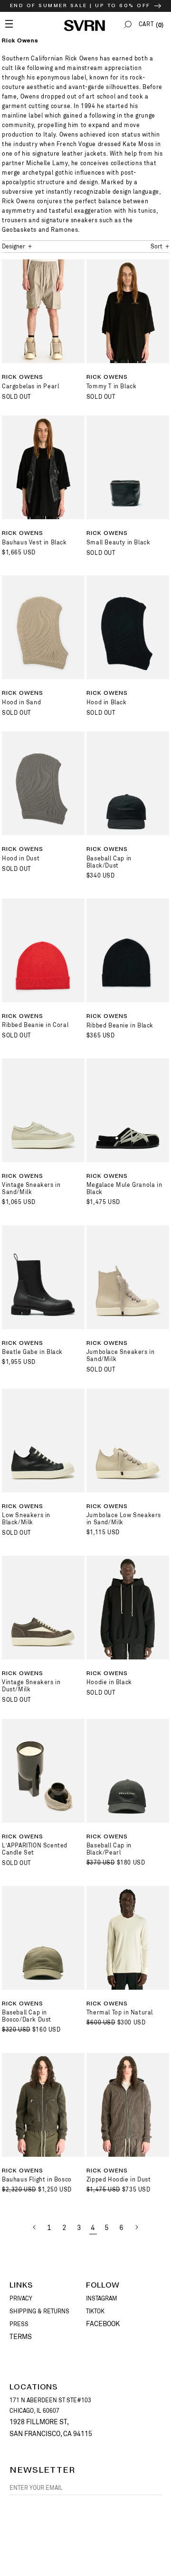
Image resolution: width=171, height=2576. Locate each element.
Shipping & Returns (39, 2311)
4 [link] (93, 2228)
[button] (128, 25)
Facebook (103, 2324)
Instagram (102, 2299)
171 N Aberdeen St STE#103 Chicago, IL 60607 (50, 2406)
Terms (21, 2337)
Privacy (21, 2299)
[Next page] (136, 2227)
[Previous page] (35, 2227)
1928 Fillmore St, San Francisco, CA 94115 (51, 2428)
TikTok (95, 2311)
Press (19, 2324)
